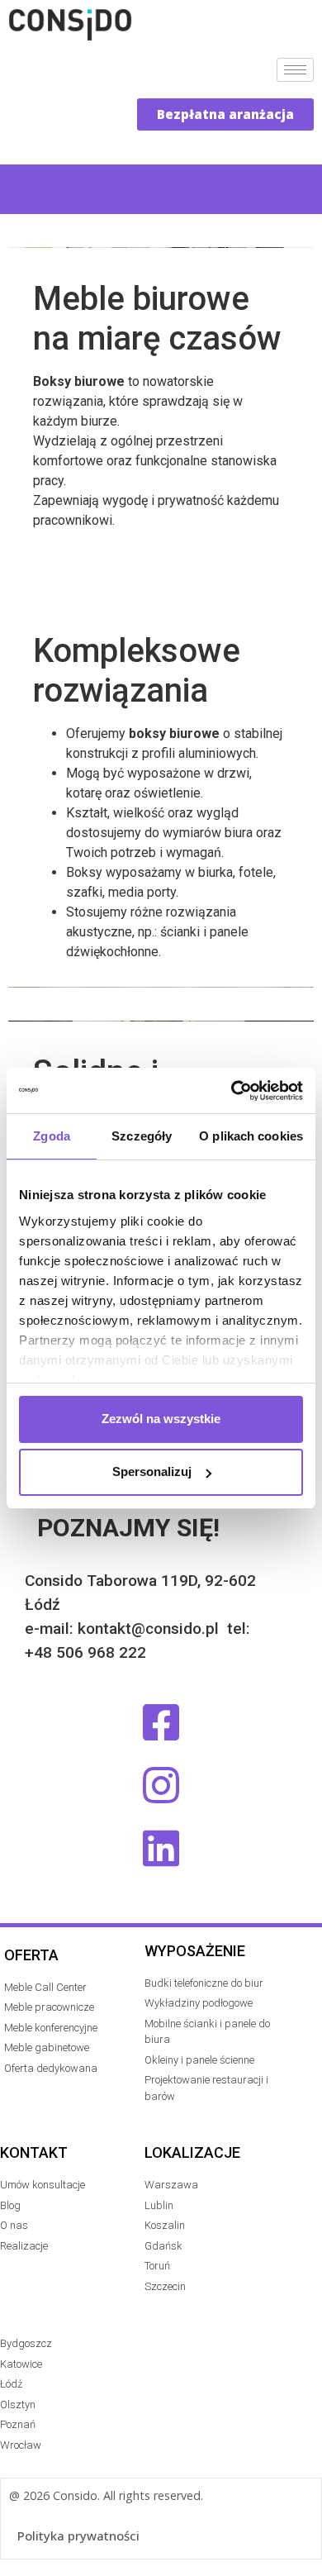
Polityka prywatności (78, 2536)
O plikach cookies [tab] (251, 1136)
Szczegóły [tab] (142, 1136)
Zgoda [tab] (52, 1136)
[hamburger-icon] (295, 70)
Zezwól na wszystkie (161, 1419)
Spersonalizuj (152, 1471)
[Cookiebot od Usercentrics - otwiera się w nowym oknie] (232, 1091)
